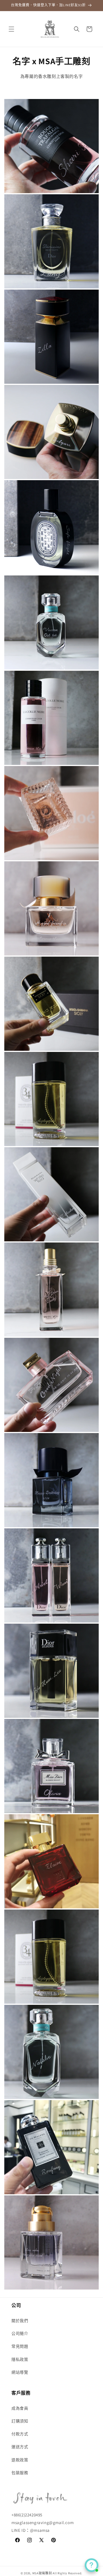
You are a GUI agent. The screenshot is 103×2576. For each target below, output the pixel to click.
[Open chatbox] (92, 2565)
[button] (11, 29)
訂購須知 (20, 2421)
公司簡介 (20, 2333)
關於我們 (20, 2321)
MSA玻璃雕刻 (42, 2573)
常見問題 (20, 2346)
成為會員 (20, 2408)
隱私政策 (20, 2359)
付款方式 (20, 2434)
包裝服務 (20, 2473)
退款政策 (20, 2460)
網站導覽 (20, 2372)
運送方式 (20, 2447)
